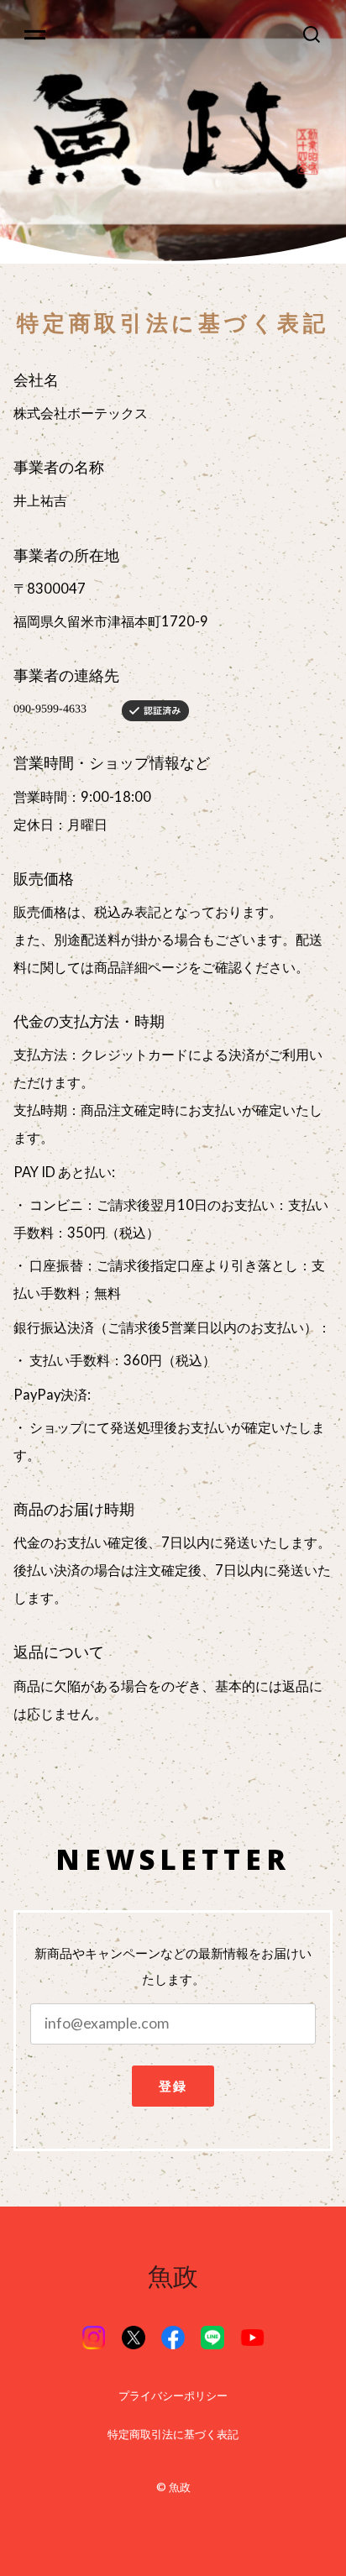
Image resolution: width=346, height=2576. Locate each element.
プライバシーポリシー (173, 2396)
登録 (173, 2086)
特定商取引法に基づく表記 (173, 2435)
